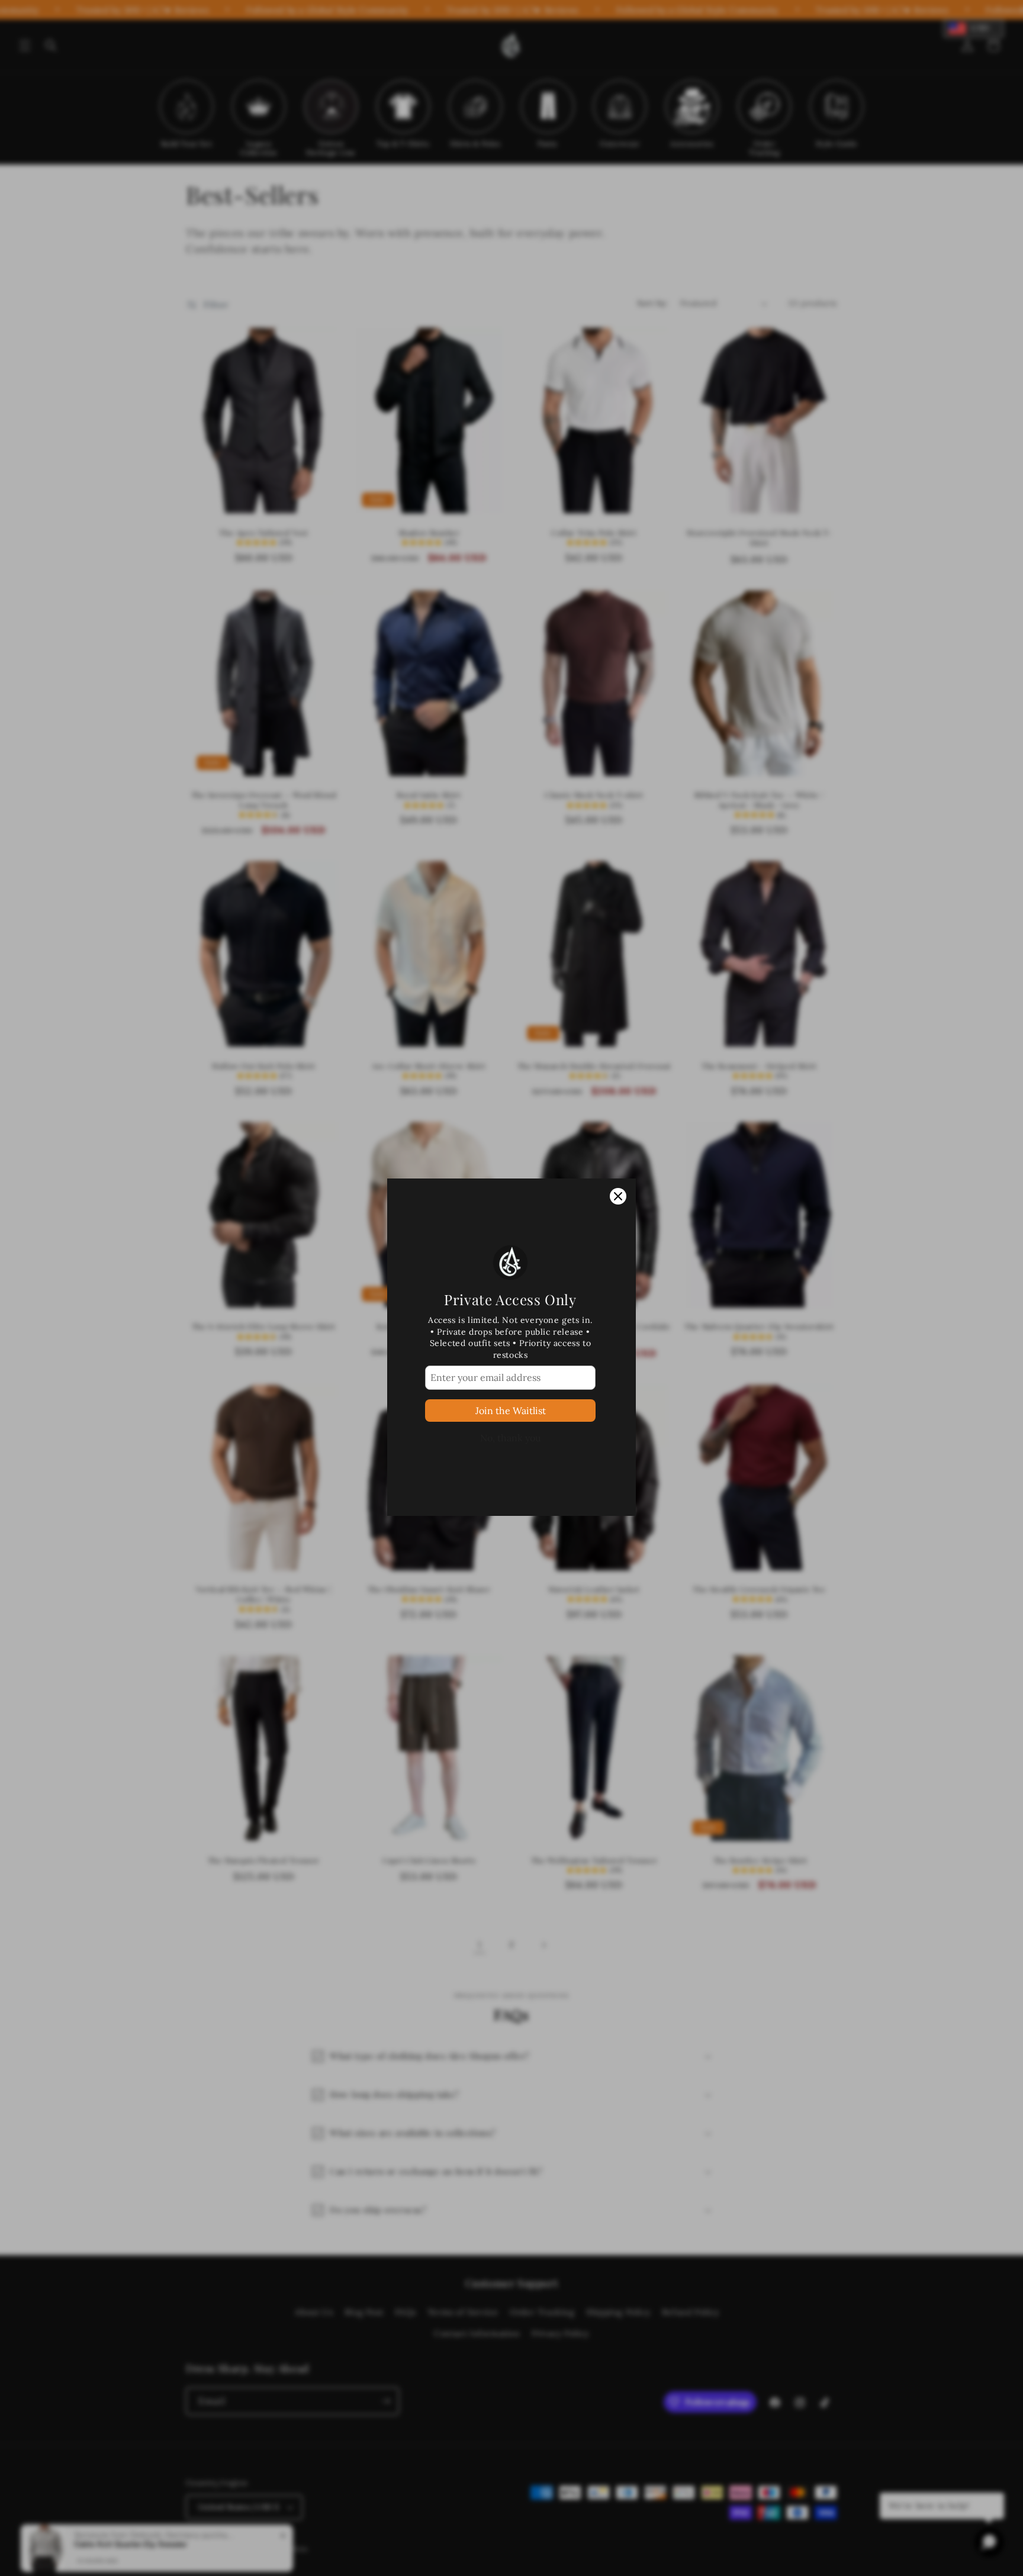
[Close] (618, 1137)
